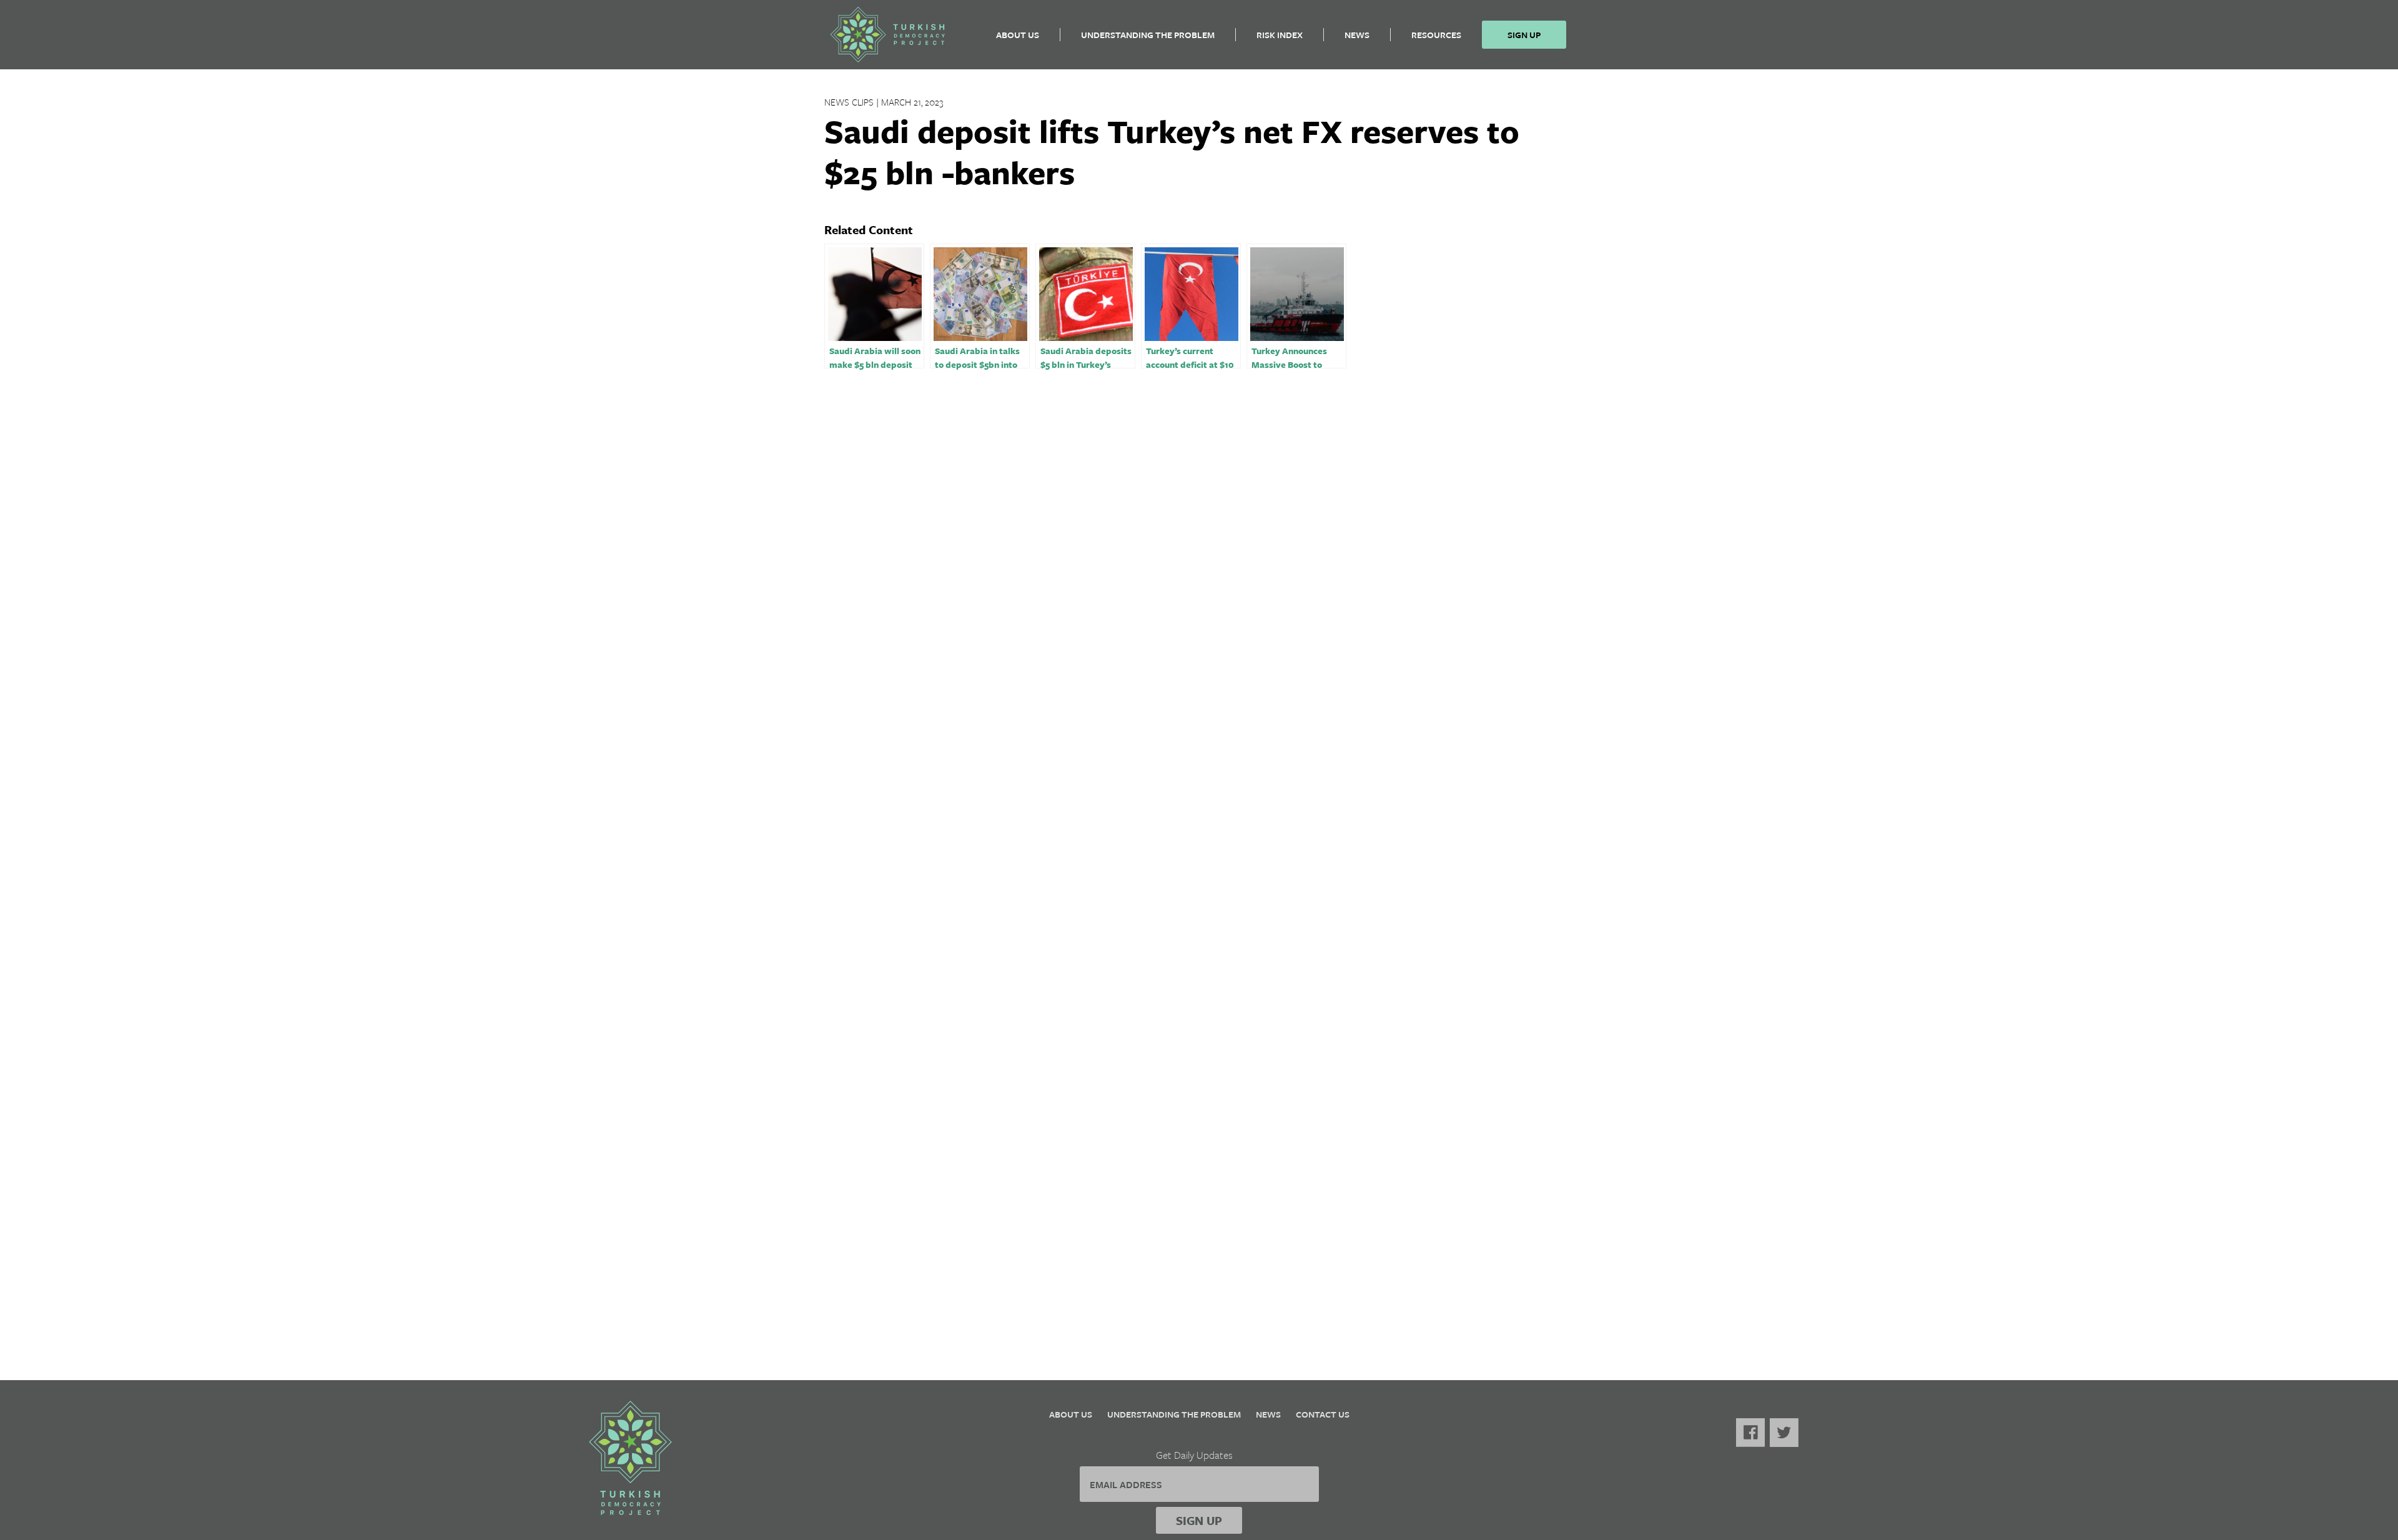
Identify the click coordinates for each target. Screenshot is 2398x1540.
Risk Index (1280, 35)
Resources (1436, 35)
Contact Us (1323, 1414)
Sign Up (1524, 35)
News (1357, 35)
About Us (1018, 35)
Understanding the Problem (1148, 35)
